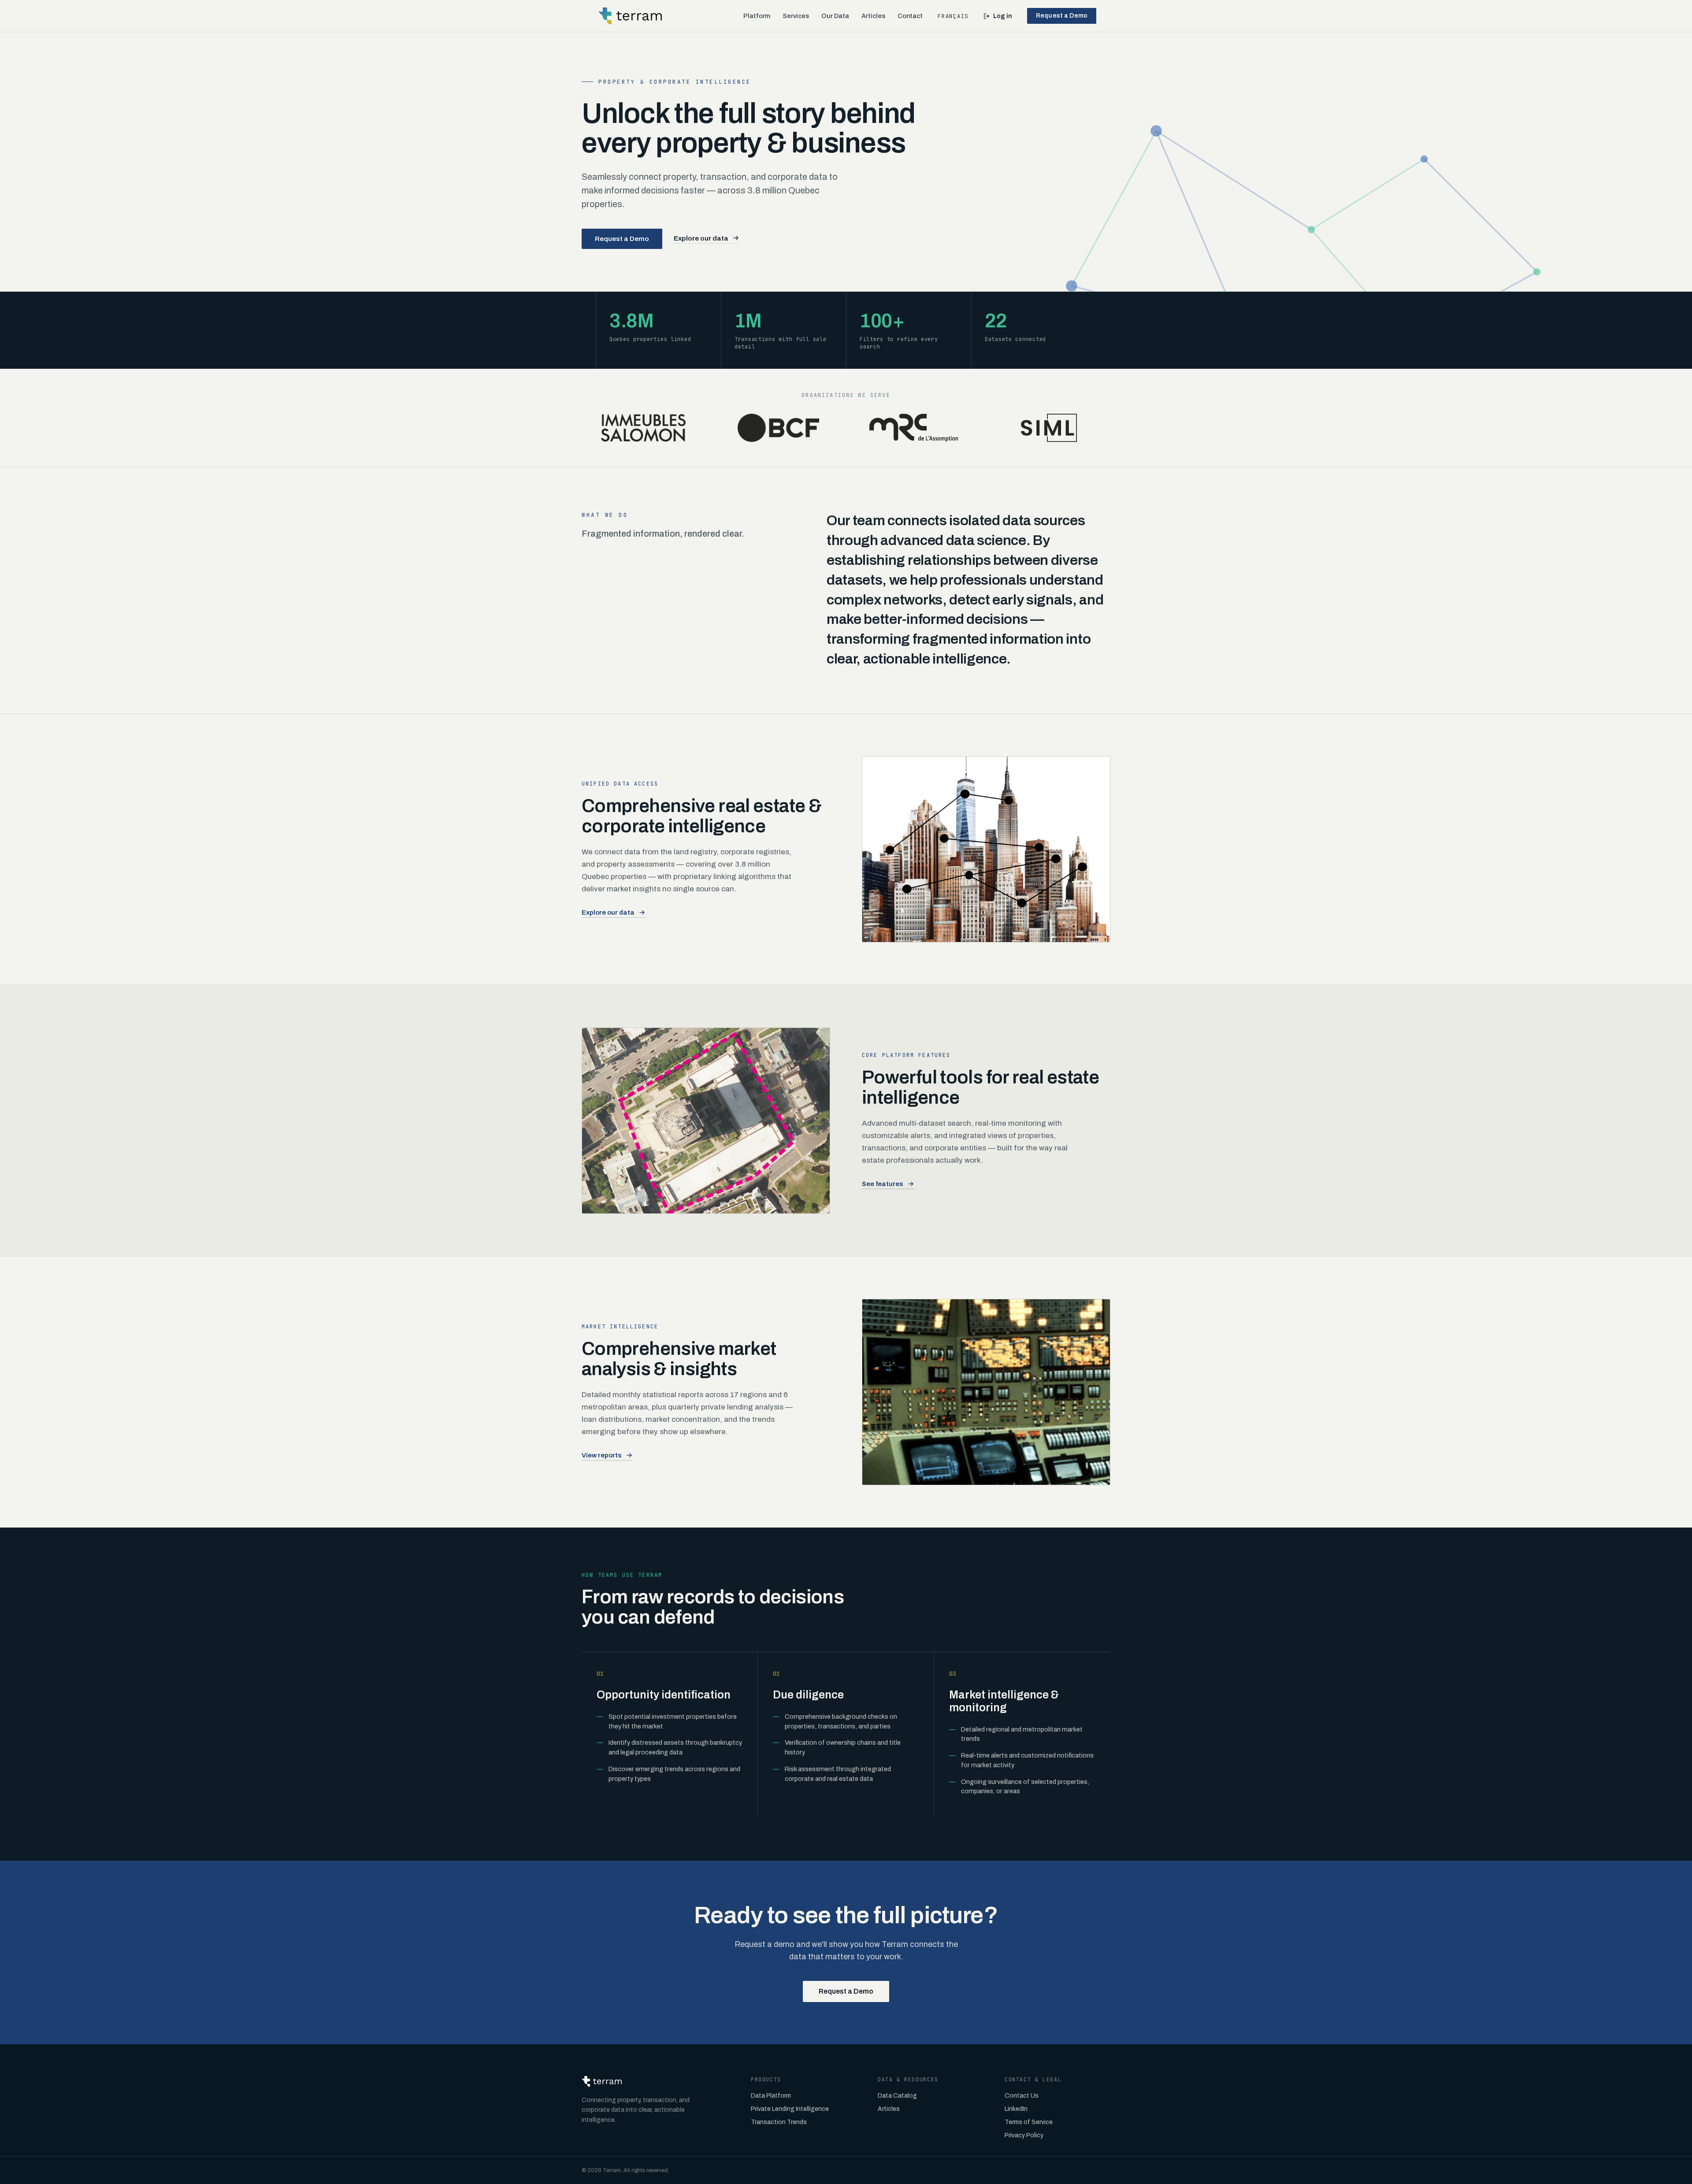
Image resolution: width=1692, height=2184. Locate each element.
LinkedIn (1016, 2109)
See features (883, 1184)
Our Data (835, 16)
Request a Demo (1062, 16)
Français (953, 16)
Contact (910, 16)
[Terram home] (630, 16)
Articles (873, 16)
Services (796, 16)
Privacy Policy (1024, 2135)
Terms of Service (1029, 2122)
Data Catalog (897, 2096)
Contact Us (1022, 2096)
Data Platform (771, 2096)
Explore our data (701, 238)
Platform (757, 16)
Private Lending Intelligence (790, 2109)
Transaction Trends (779, 2122)
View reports (602, 1455)
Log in (1003, 16)
